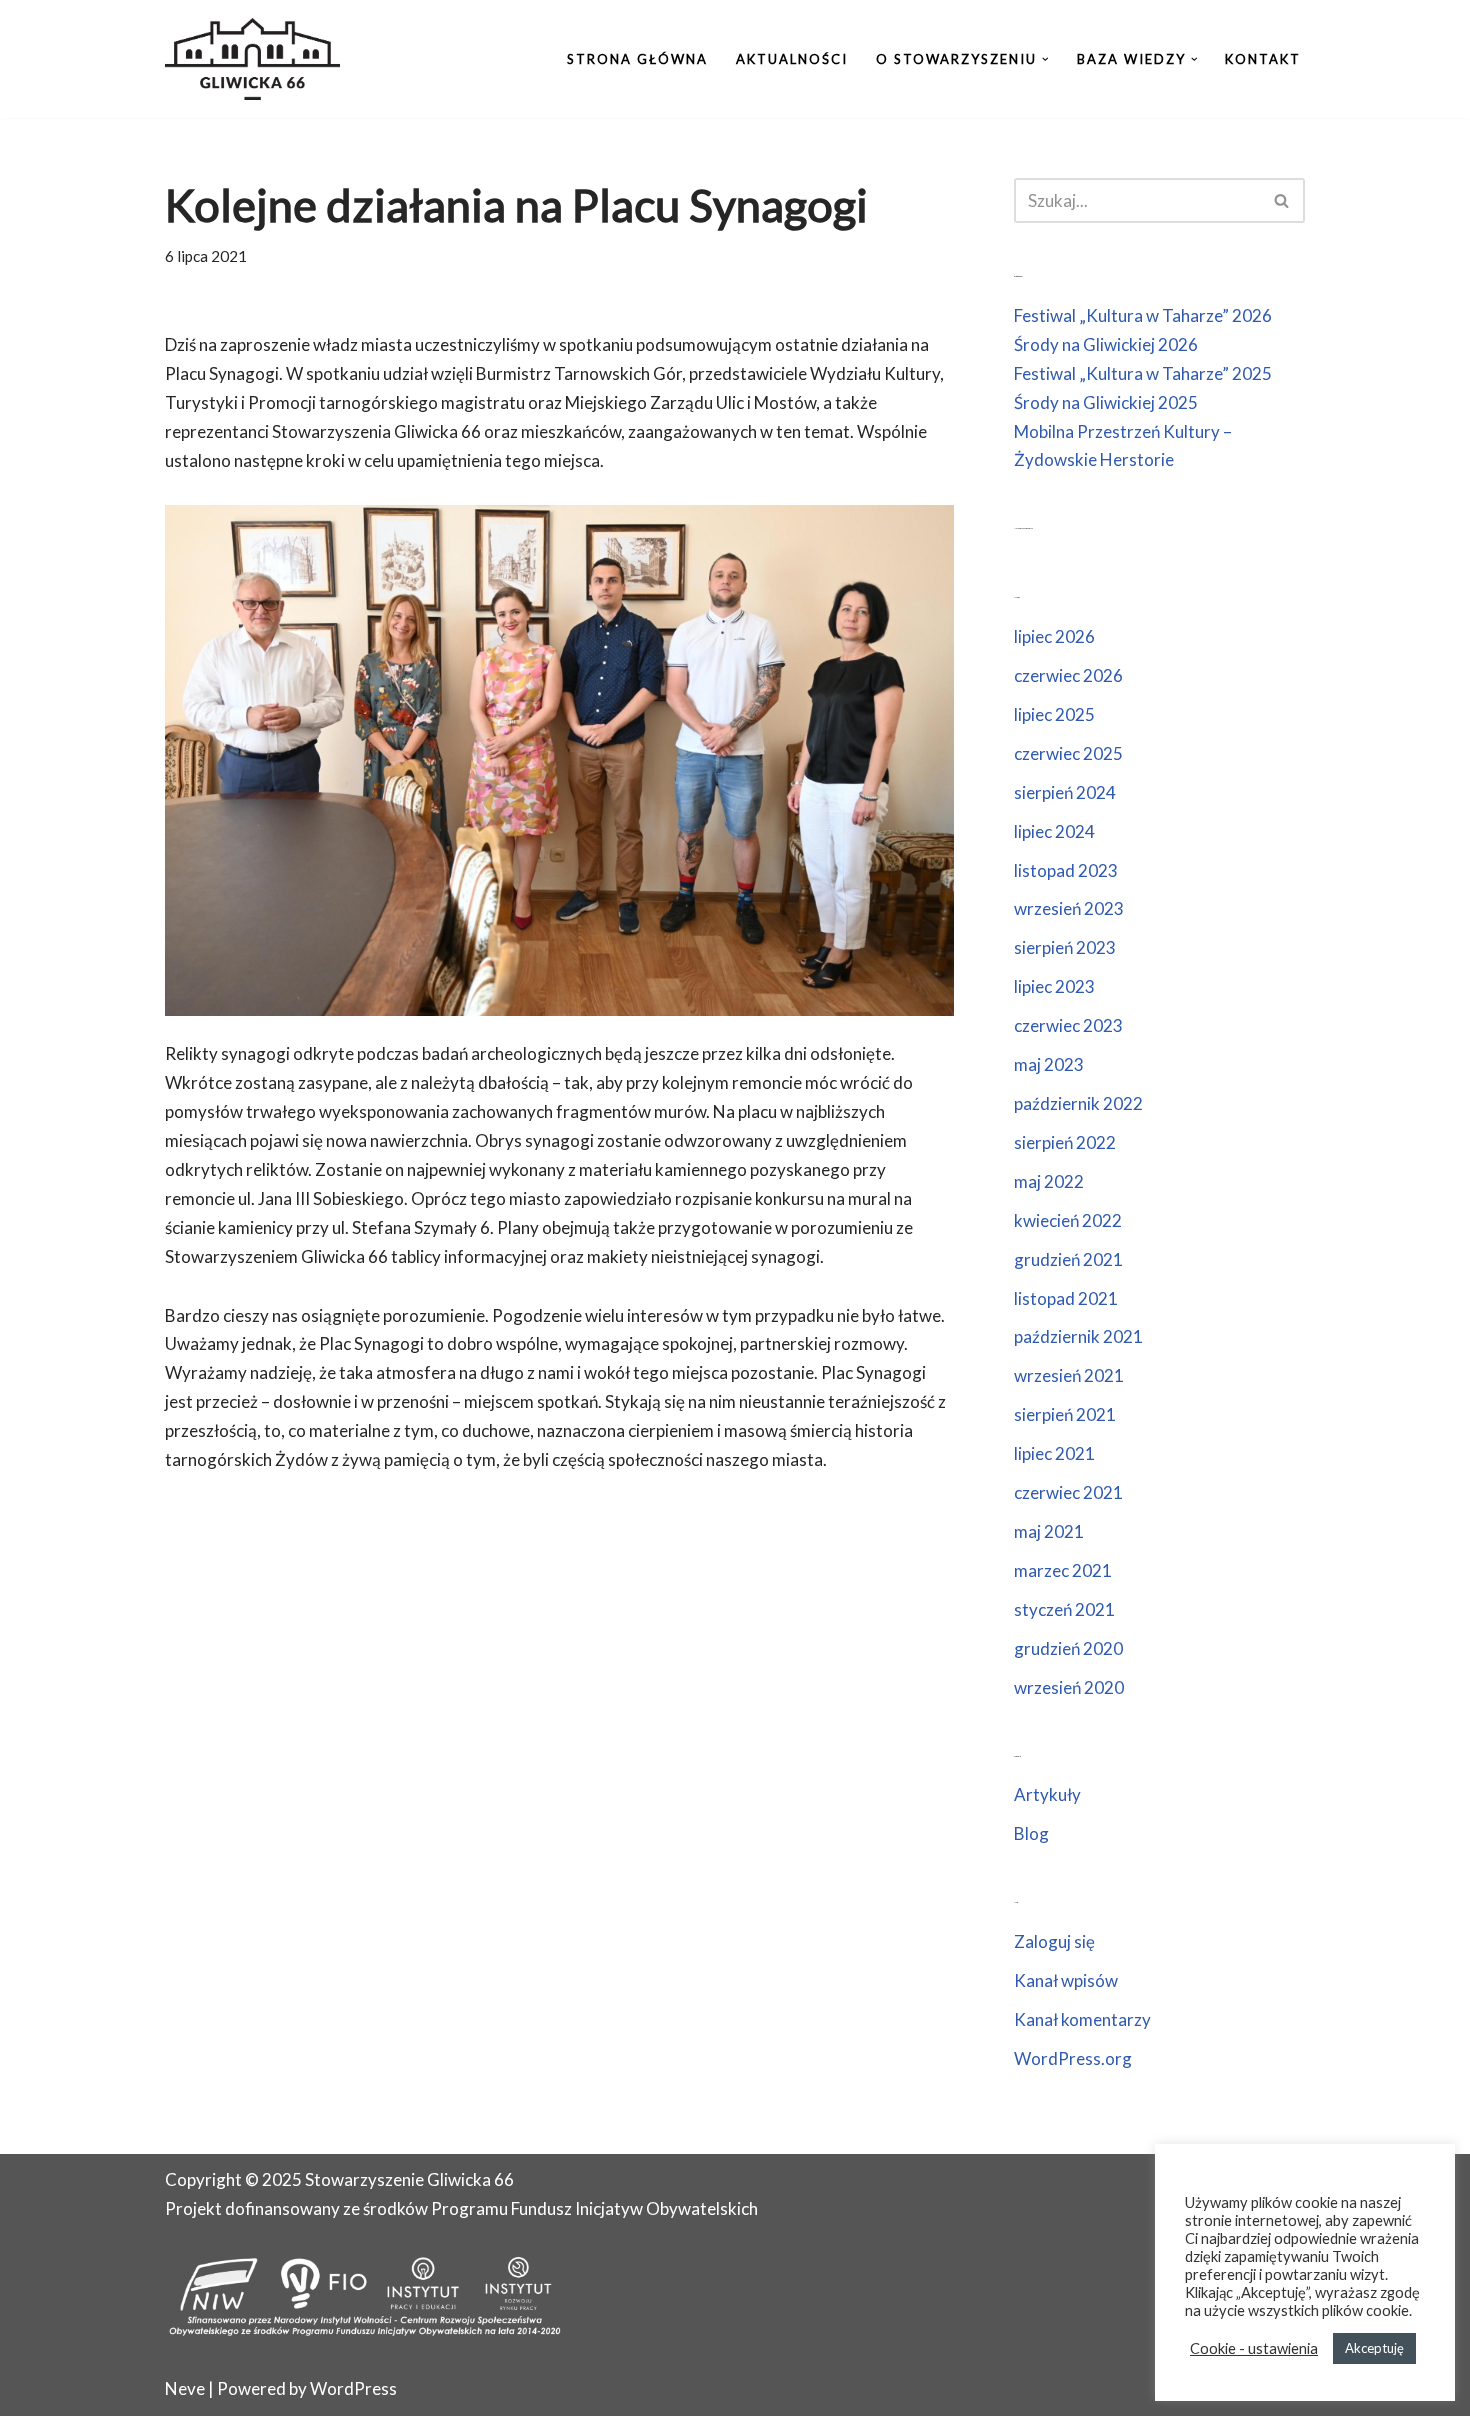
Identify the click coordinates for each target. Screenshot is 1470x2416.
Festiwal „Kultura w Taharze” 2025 (1143, 373)
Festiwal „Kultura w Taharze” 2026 (1143, 315)
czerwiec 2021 (1068, 1492)
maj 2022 (1049, 1181)
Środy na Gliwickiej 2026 (1106, 344)
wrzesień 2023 (1069, 908)
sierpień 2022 (1065, 1142)
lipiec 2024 (1054, 831)
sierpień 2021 (1065, 1414)
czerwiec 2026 (1068, 675)
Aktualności (792, 59)
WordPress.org (1073, 2058)
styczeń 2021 (1064, 1609)
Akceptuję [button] (1374, 2348)
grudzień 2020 (1068, 1648)
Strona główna (637, 59)
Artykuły (1047, 1794)
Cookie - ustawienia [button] (1254, 2348)
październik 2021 (1078, 1336)
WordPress (353, 2388)
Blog (1031, 1833)
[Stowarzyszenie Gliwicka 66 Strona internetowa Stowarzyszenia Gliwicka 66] (252, 59)
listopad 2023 (1066, 870)
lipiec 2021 (1054, 1453)
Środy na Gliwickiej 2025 (1106, 402)
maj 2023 (1049, 1064)
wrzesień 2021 (1069, 1375)
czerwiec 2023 (1068, 1025)
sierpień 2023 (1065, 947)
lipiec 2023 (1054, 986)
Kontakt (1263, 59)
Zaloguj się (1054, 1941)
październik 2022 (1078, 1103)
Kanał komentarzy (1082, 2019)
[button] (1045, 59)
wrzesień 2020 (1069, 1687)
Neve (185, 2388)
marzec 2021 (1063, 1570)
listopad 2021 (1066, 1298)
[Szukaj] (1282, 200)
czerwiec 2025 (1068, 753)
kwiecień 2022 (1068, 1220)
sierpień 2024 (1065, 792)
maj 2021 (1049, 1531)
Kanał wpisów (1066, 1980)
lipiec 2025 (1054, 714)
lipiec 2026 (1054, 636)
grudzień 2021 (1068, 1259)
